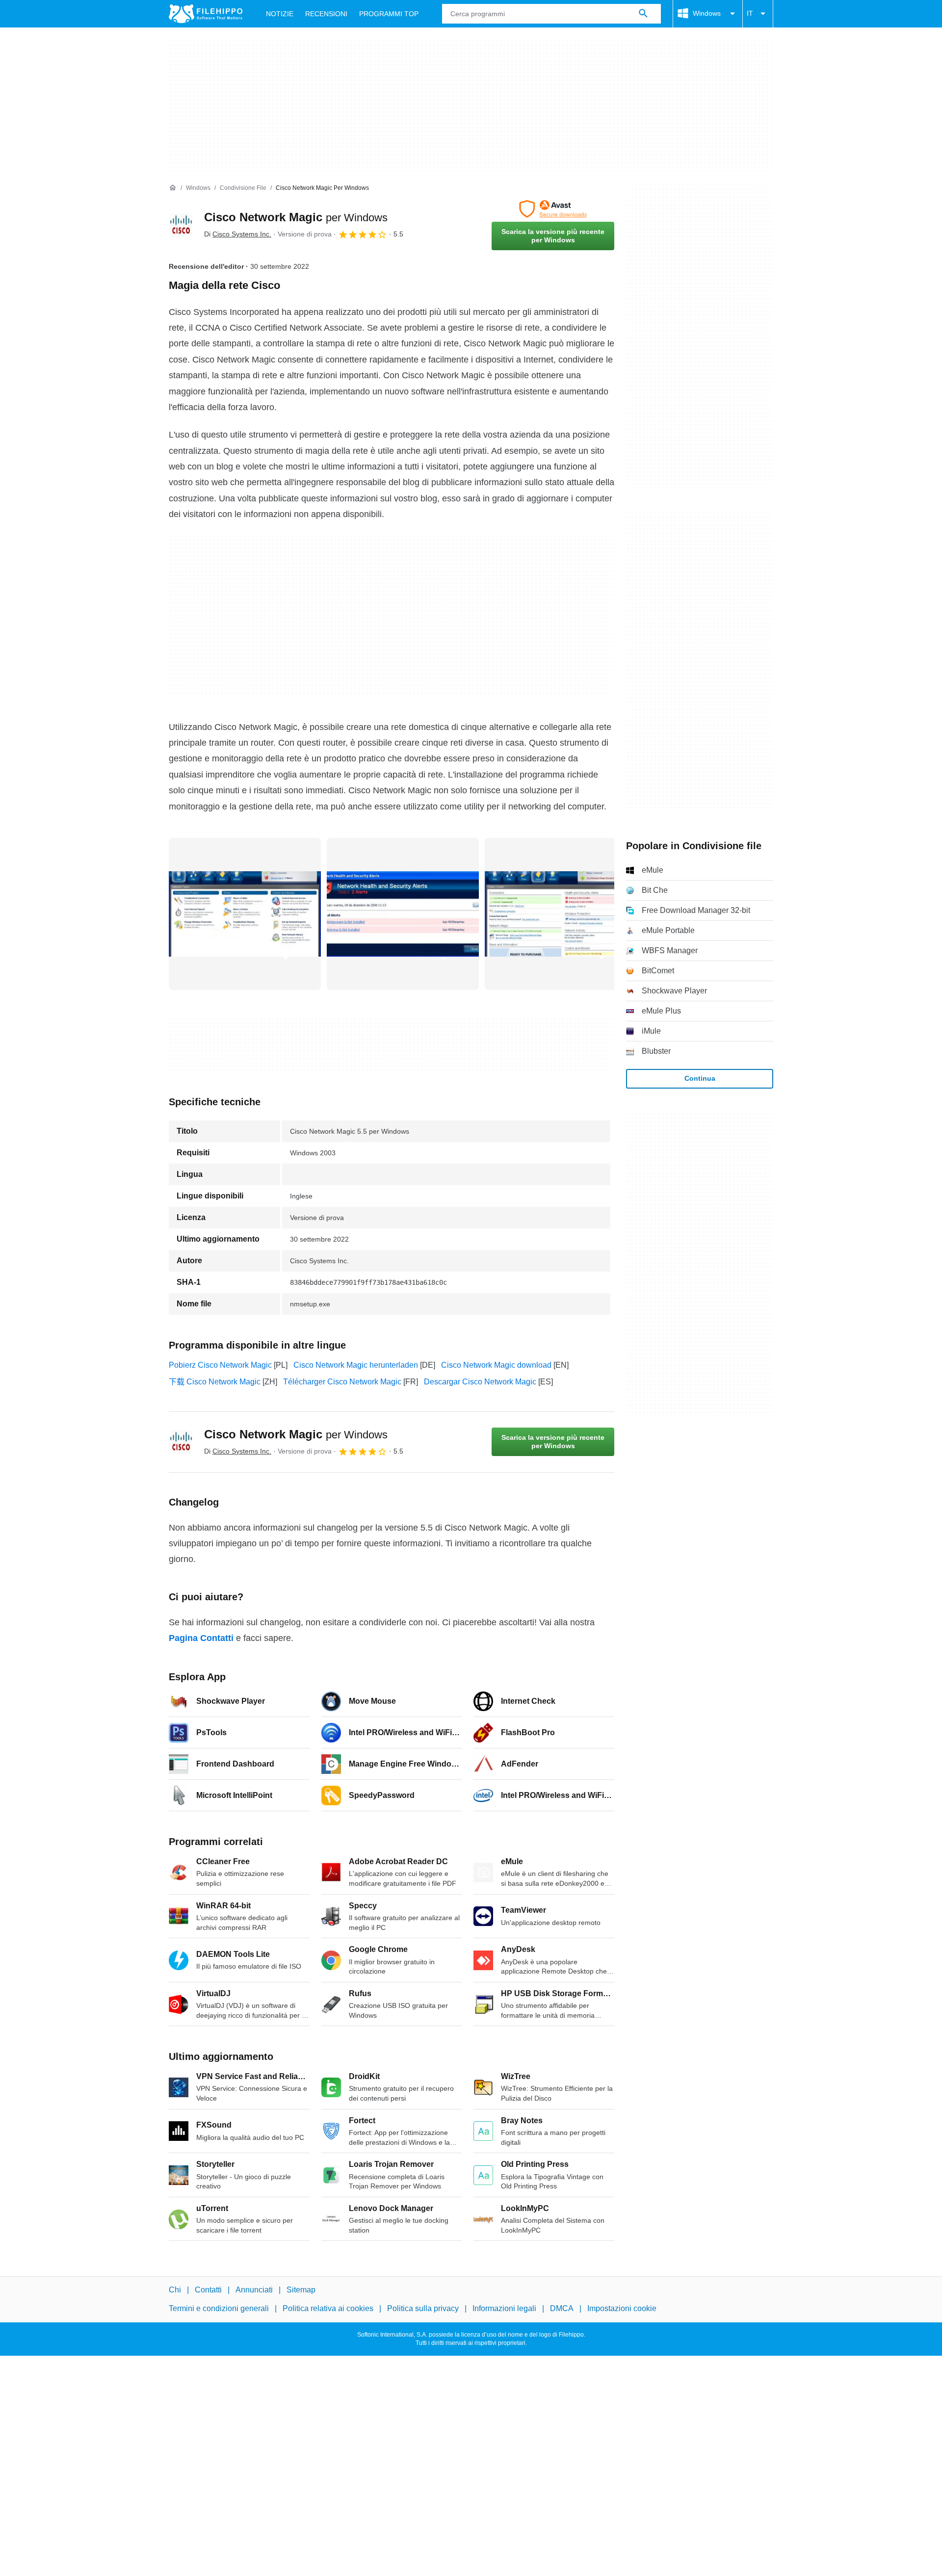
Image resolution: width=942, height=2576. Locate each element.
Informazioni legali (504, 2309)
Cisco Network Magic (296, 217)
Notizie (280, 14)
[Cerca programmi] (643, 14)
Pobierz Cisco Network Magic (220, 1365)
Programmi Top (389, 14)
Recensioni (326, 14)
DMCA (562, 2309)
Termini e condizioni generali (219, 2309)
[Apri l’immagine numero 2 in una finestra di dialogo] (561, 914)
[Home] (173, 188)
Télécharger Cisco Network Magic (342, 1382)
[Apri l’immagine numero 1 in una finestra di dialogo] (403, 914)
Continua (700, 1078)
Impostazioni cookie (622, 2309)
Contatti (208, 2290)
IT (750, 13)
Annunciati (254, 2290)
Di (238, 234)
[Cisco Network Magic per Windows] (181, 225)
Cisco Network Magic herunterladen (356, 1365)
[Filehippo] (206, 14)
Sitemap (301, 2290)
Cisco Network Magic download (496, 1365)
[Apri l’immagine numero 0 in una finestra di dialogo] (245, 914)
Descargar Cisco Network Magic (480, 1382)
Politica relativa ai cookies (328, 2309)
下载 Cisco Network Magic (215, 1382)
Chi (175, 2290)
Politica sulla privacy (423, 2309)
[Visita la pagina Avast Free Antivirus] (553, 209)
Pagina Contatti (201, 1638)
